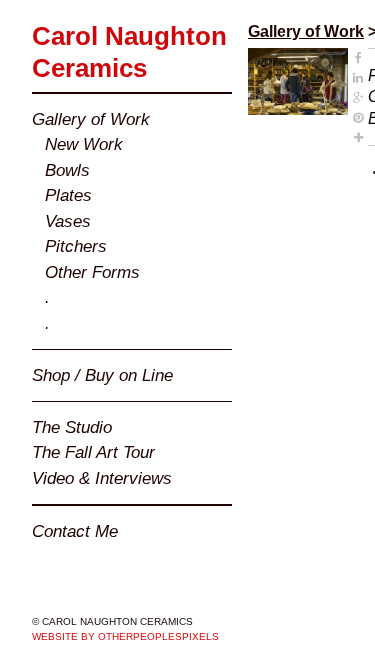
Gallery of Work (91, 119)
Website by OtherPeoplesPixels (125, 636)
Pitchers (76, 246)
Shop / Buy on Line (102, 375)
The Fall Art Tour (93, 452)
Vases (68, 221)
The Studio (72, 427)
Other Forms (92, 272)
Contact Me (75, 531)
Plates (68, 195)
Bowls (67, 170)
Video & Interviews (102, 478)
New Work (84, 144)
